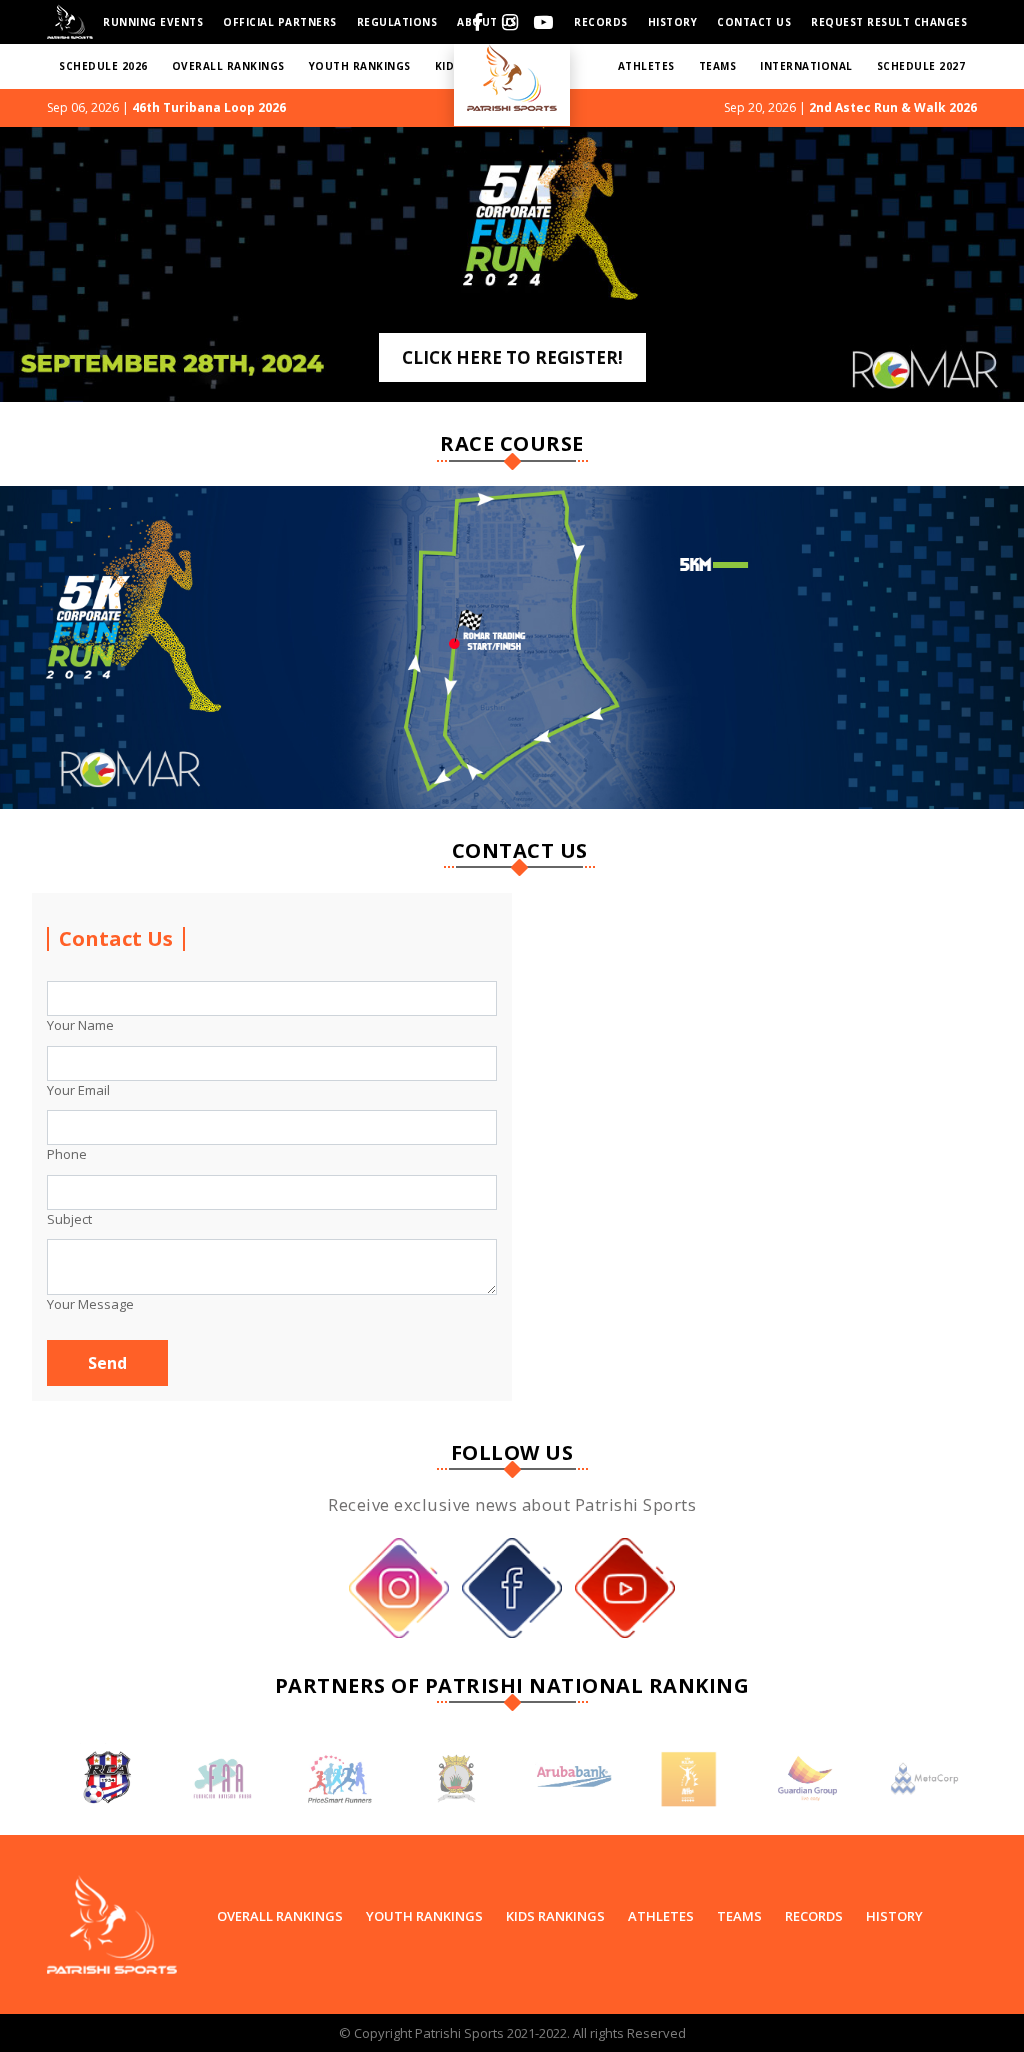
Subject (69, 1219)
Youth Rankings (424, 1916)
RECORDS (814, 1916)
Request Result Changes (889, 22)
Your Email (78, 1090)
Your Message (90, 1304)
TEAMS (739, 1916)
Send (107, 1363)
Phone (67, 1154)
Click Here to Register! (512, 357)
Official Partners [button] (280, 22)
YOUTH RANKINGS (360, 66)
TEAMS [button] (718, 66)
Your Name (80, 1025)
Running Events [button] (153, 22)
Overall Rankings (280, 1916)
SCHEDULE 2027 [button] (921, 66)
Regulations (397, 22)
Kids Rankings (555, 1916)
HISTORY (673, 22)
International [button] (806, 66)
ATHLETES (646, 66)
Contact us (754, 22)
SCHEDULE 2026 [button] (103, 66)
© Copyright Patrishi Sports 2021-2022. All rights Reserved (512, 2033)
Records (601, 22)
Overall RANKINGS (228, 66)
